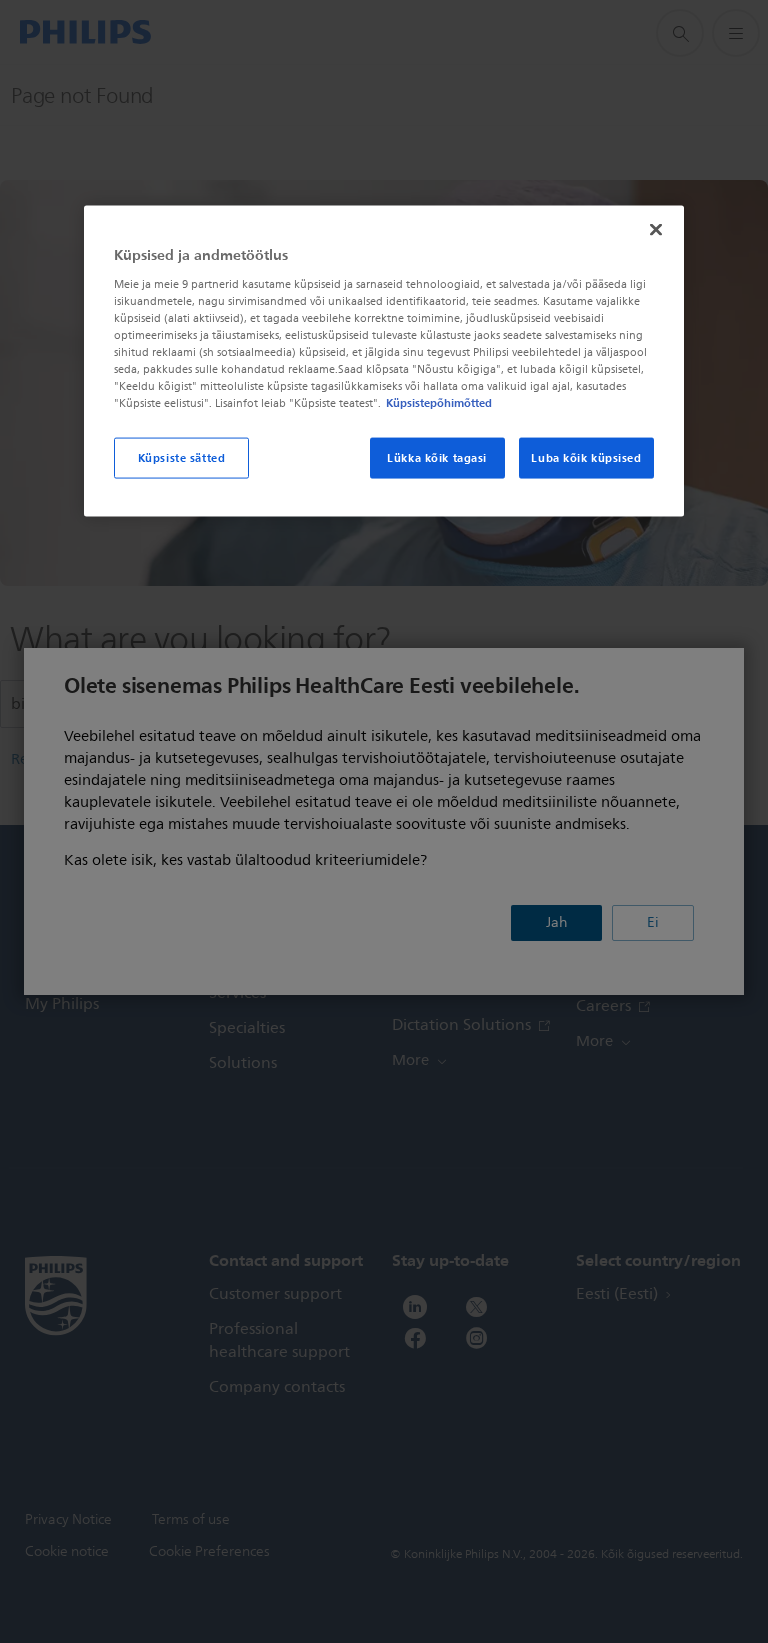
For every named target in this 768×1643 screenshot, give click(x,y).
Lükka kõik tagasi (437, 457)
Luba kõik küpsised (586, 457)
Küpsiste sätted (182, 457)
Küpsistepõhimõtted (439, 403)
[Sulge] (656, 230)
